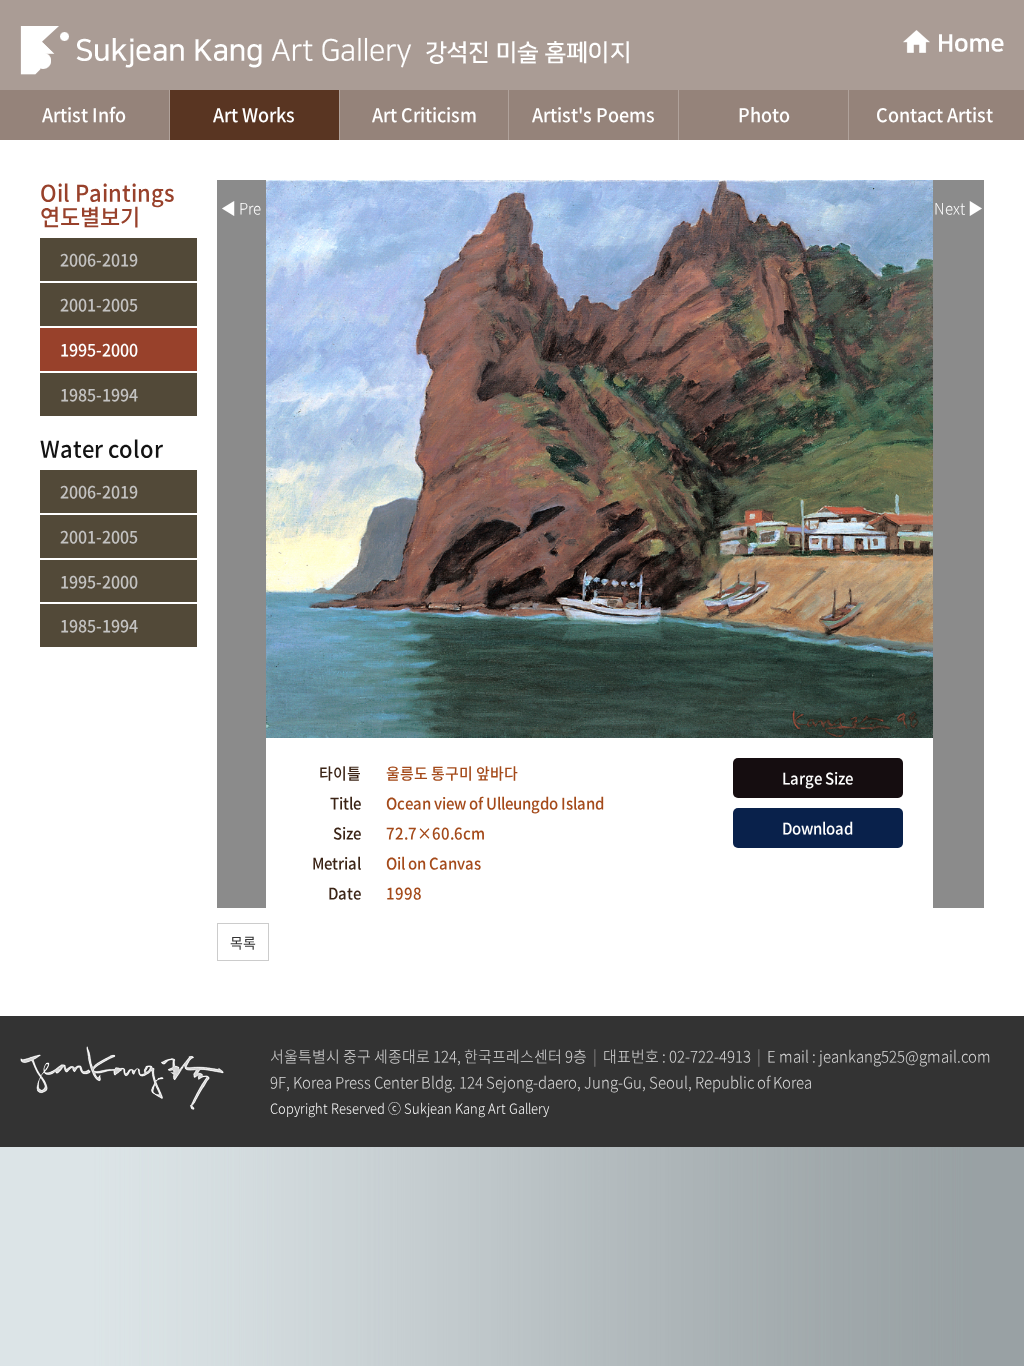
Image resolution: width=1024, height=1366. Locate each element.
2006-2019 (99, 259)
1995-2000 (99, 349)
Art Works (254, 114)
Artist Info (84, 114)
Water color (101, 447)
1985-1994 (99, 394)
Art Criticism (424, 114)
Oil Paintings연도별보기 (107, 203)
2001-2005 (99, 304)
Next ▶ (958, 208)
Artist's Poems (593, 114)
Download (817, 828)
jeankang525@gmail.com (905, 1056)
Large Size (817, 778)
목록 (243, 942)
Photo (764, 114)
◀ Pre (241, 208)
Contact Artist (934, 114)
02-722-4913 (710, 1056)
